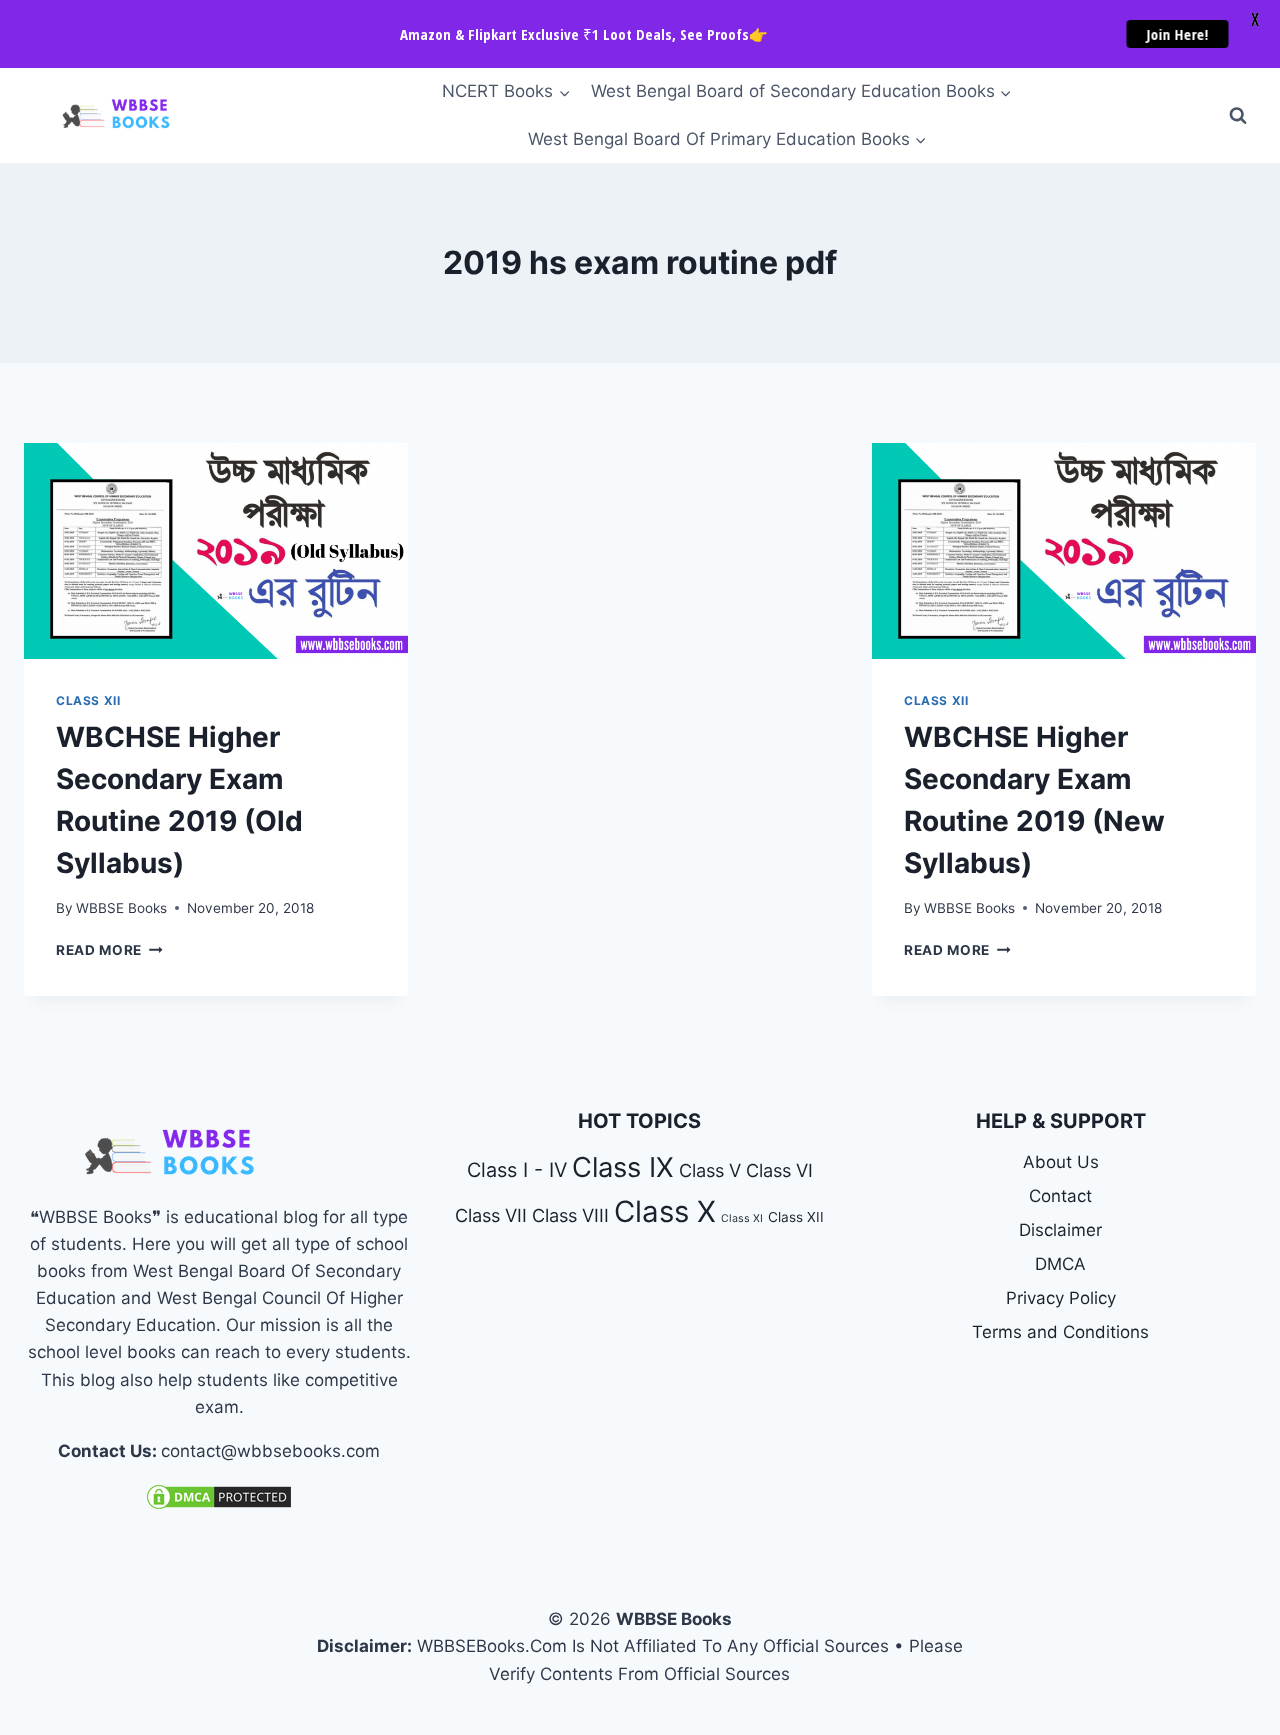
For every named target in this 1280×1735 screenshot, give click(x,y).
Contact (1060, 1196)
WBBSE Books (121, 908)
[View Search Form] (1238, 116)
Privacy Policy (1061, 1298)
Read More (109, 950)
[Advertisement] (640, 591)
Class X (665, 1211)
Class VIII (570, 1215)
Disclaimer (1060, 1230)
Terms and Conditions (1060, 1332)
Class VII (491, 1215)
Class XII (88, 700)
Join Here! (1179, 34)
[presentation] (216, 551)
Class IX (623, 1167)
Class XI (742, 1218)
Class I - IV (517, 1170)
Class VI (779, 1170)
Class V (710, 1170)
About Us (1061, 1162)
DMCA (1060, 1264)
